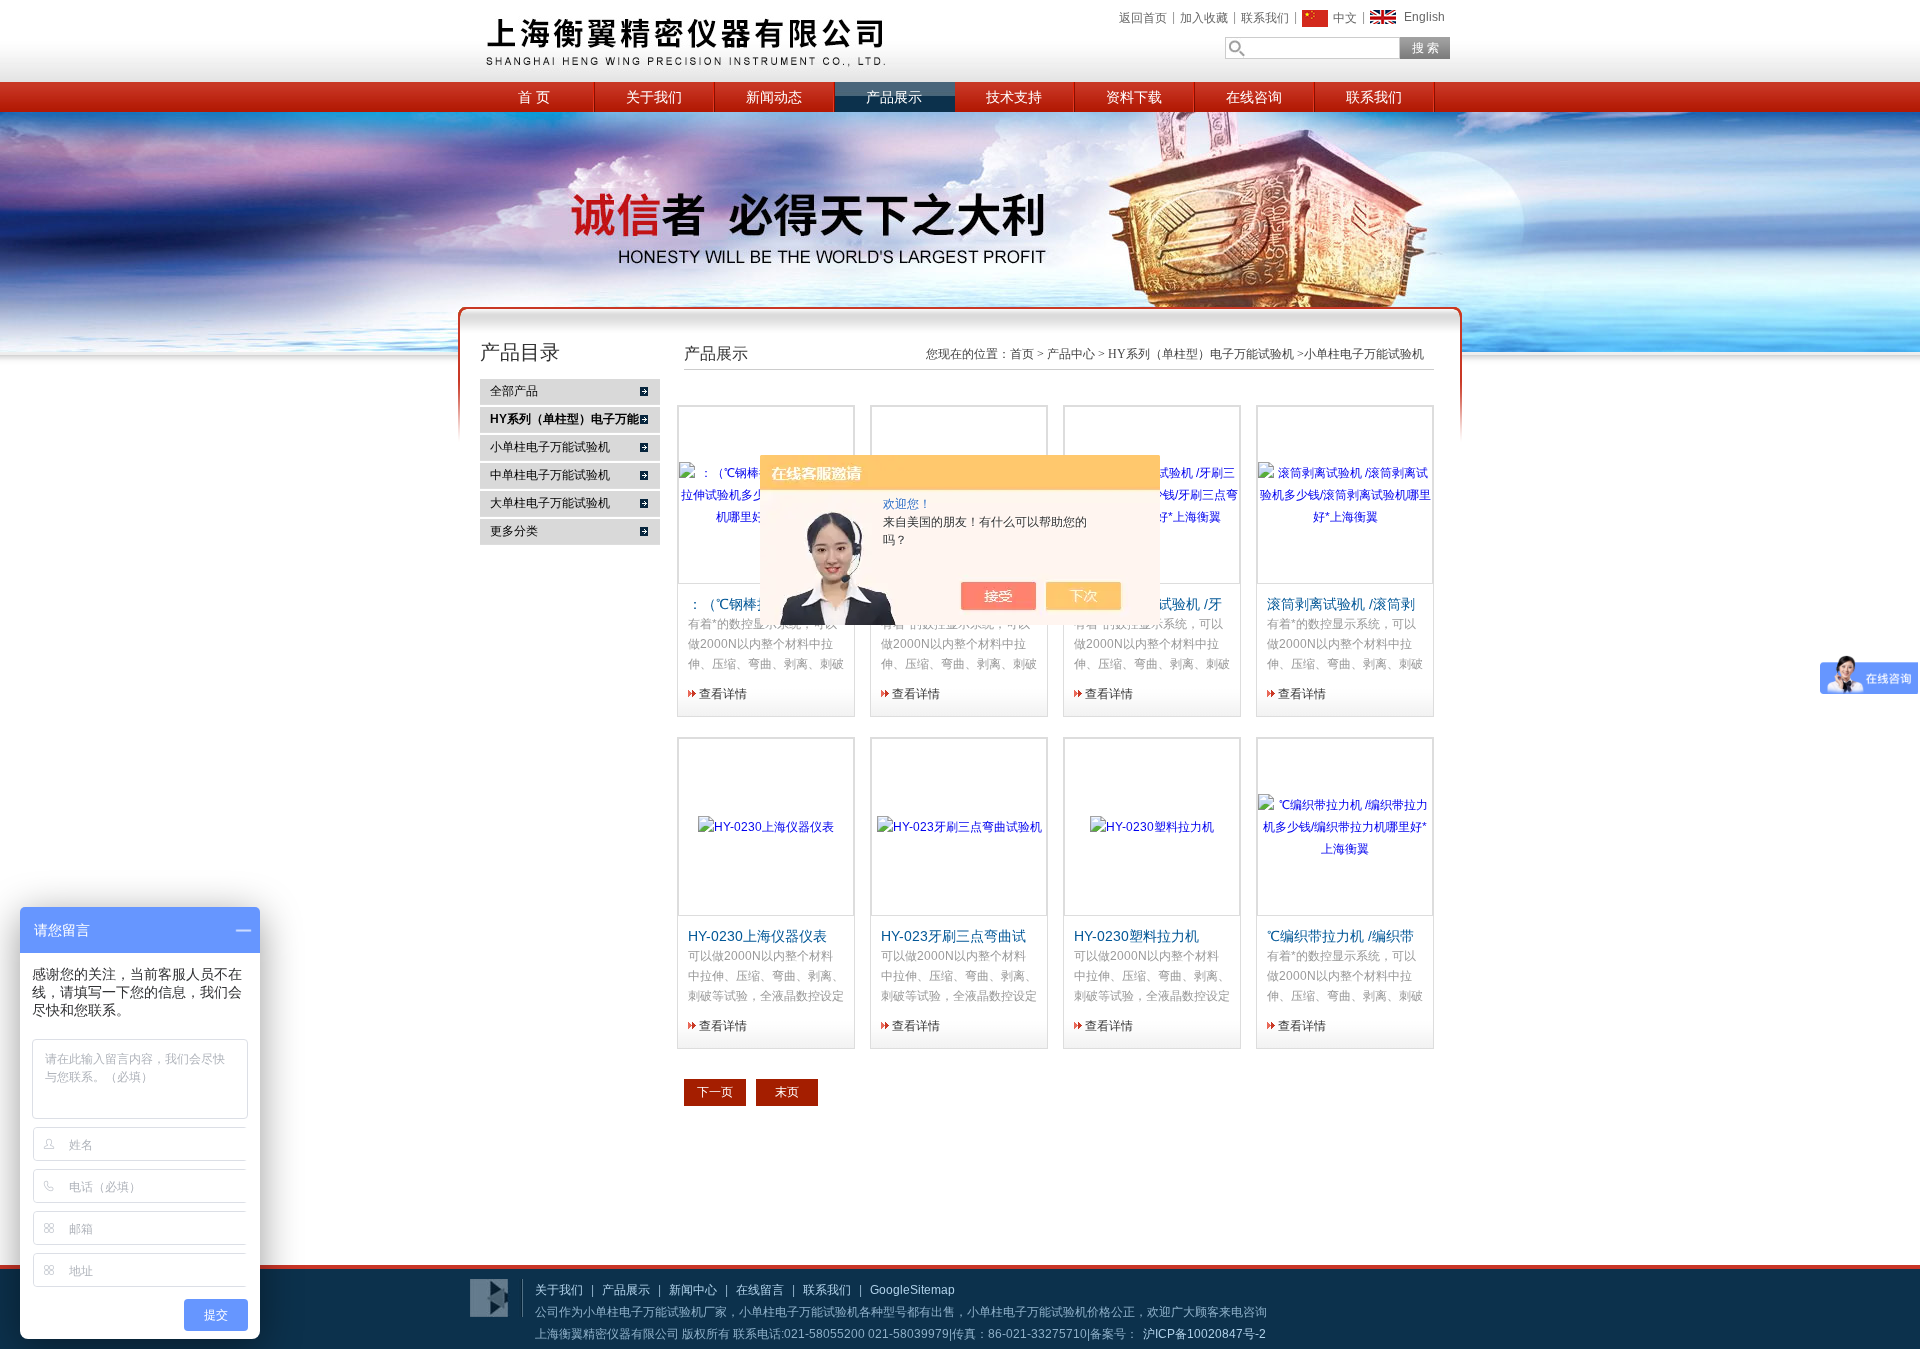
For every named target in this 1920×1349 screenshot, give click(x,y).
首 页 (534, 97)
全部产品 (514, 391)
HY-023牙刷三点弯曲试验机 (953, 937)
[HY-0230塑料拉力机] (1152, 827)
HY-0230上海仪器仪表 (757, 936)
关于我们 (654, 97)
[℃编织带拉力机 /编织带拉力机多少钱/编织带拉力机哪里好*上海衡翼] (1345, 849)
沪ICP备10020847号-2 (1204, 1334)
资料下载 (1134, 97)
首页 (1022, 354)
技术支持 (1014, 97)
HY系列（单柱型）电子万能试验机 (1201, 354)
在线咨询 (1254, 97)
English (1424, 17)
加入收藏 (1204, 18)
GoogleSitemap (912, 1290)
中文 (1345, 18)
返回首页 (1143, 18)
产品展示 (894, 97)
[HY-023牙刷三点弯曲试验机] (959, 827)
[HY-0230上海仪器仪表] (766, 827)
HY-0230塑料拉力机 (1136, 936)
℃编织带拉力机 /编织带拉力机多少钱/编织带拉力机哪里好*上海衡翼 (1340, 937)
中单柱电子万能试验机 (550, 475)
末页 (787, 1092)
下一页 (715, 1092)
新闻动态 (774, 97)
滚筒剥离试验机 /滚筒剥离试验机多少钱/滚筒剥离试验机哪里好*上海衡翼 (1341, 605)
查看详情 (723, 694)
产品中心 (1071, 354)
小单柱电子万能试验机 (550, 447)
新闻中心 (693, 1290)
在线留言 (760, 1290)
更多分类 (514, 531)
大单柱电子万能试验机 (550, 503)
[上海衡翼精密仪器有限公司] (760, 41)
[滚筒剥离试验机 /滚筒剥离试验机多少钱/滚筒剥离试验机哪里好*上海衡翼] (1345, 517)
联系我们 (1265, 18)
